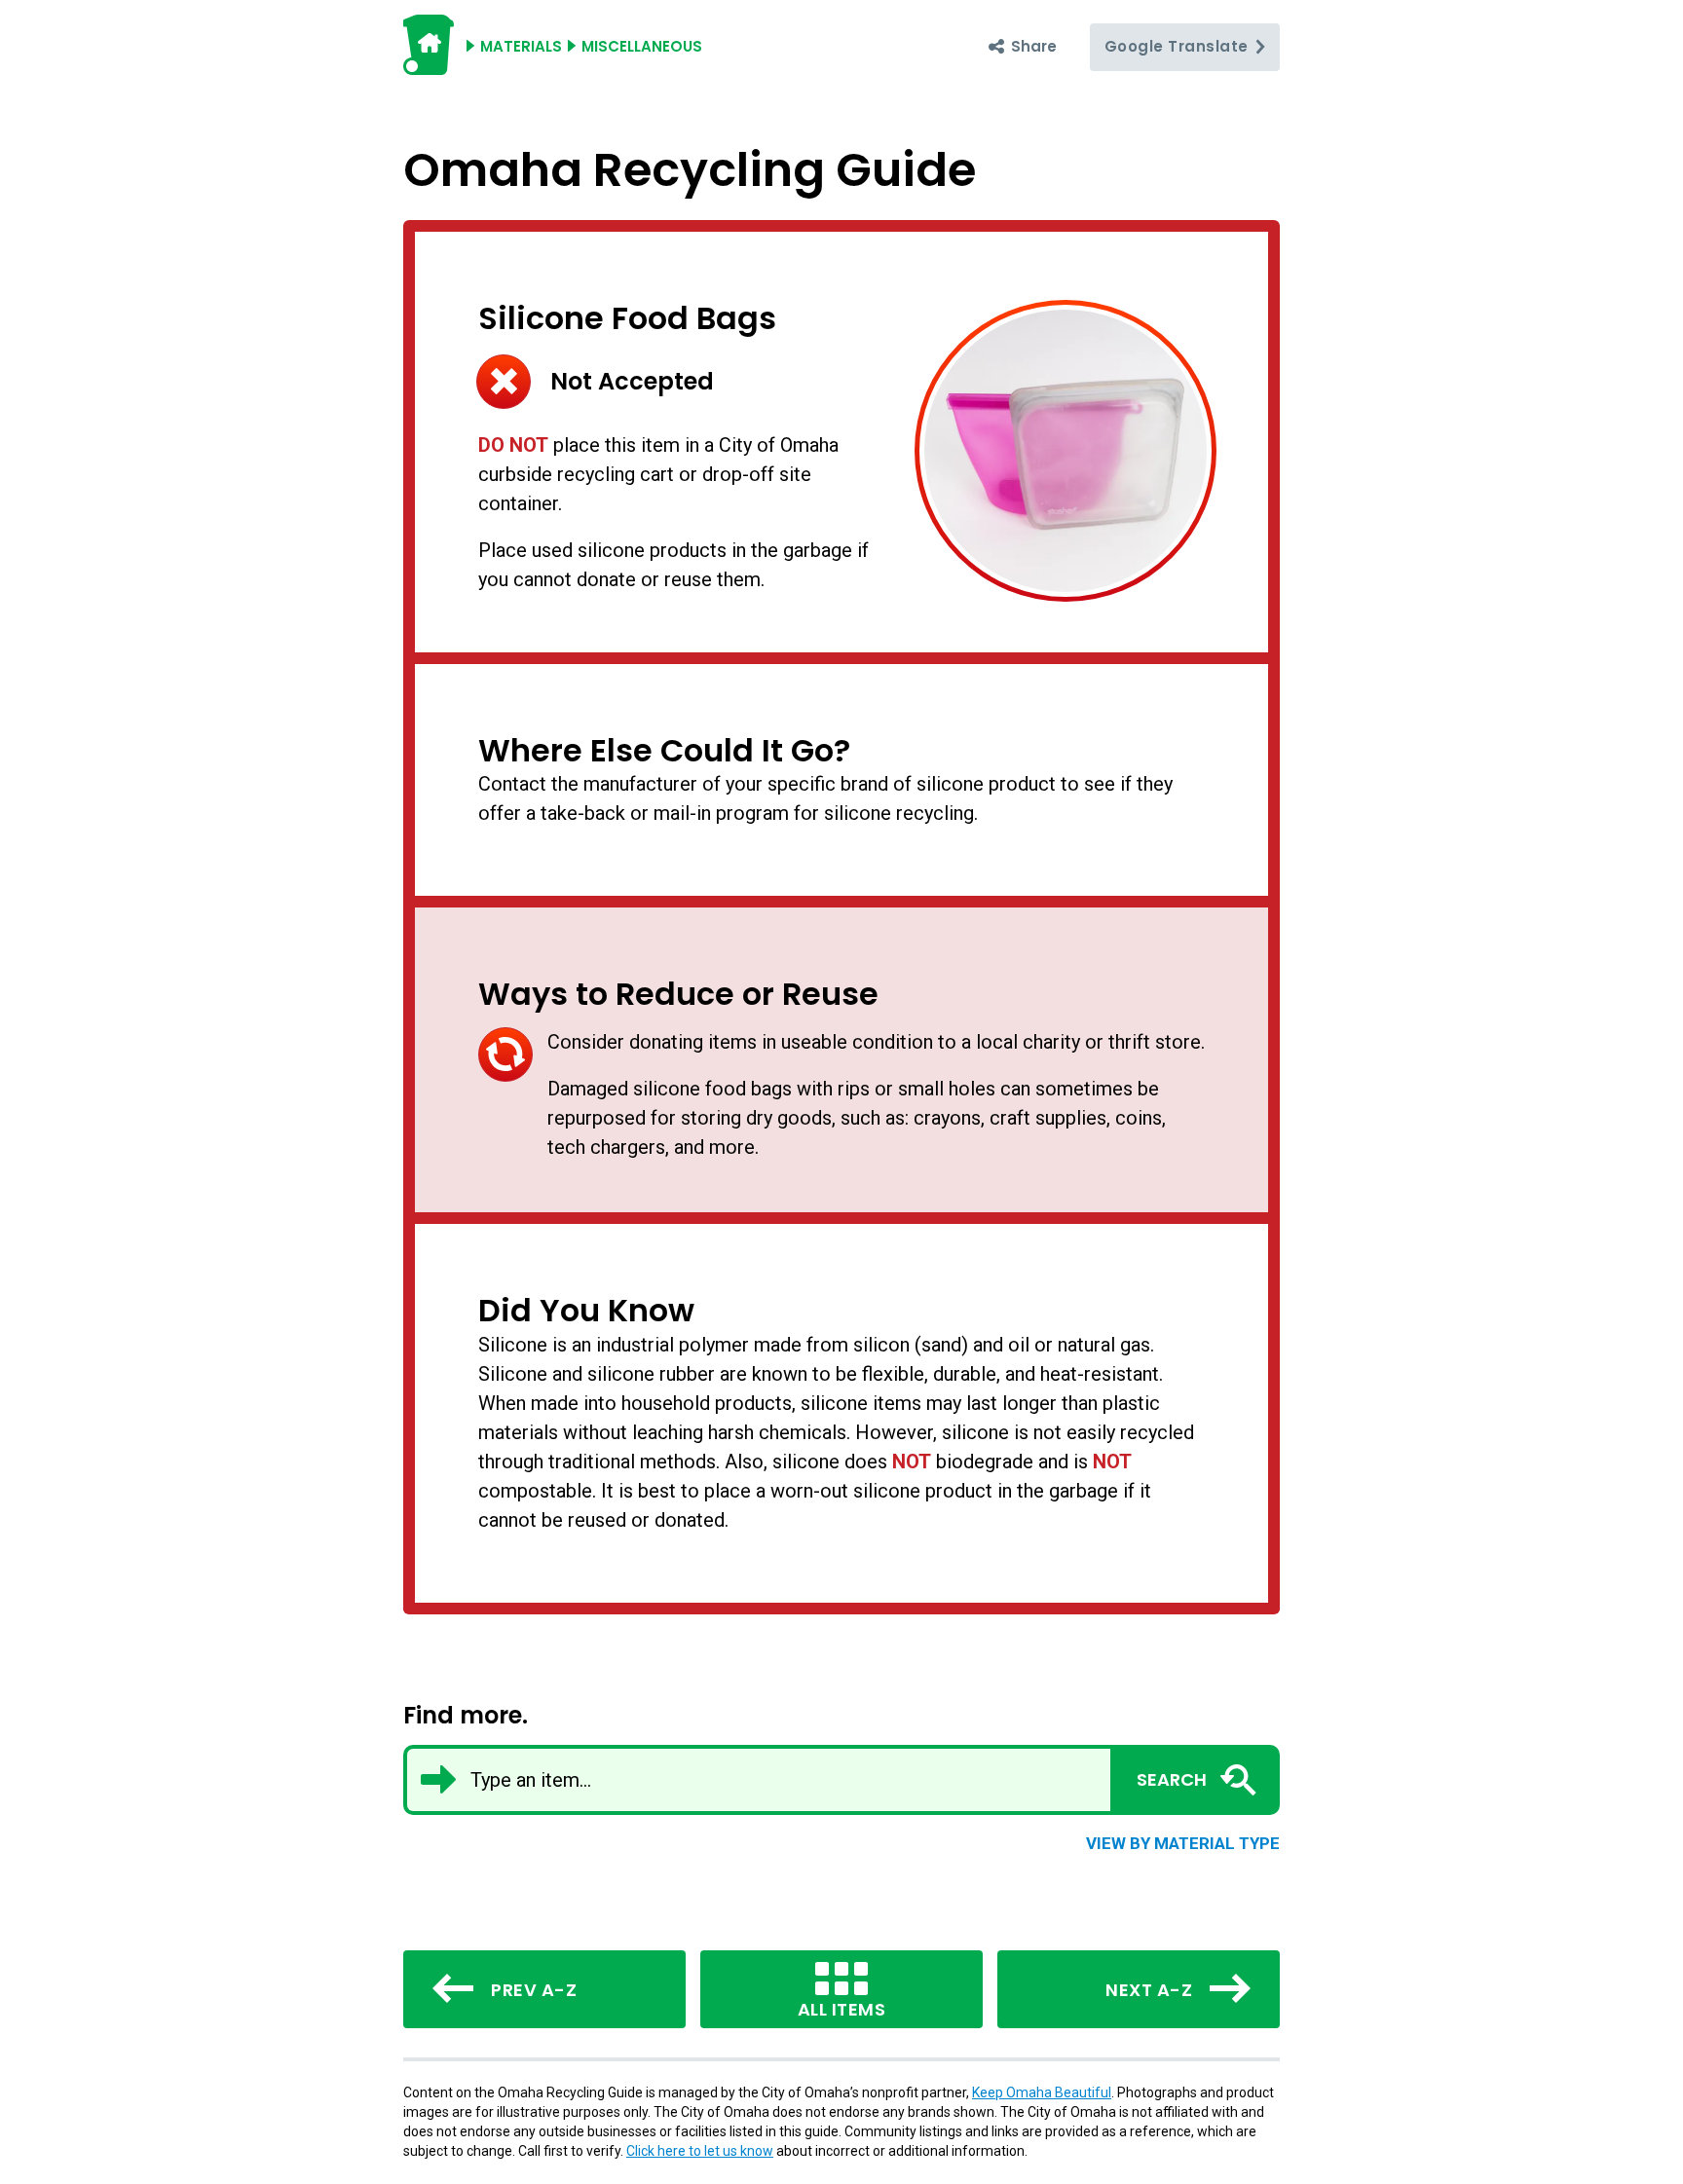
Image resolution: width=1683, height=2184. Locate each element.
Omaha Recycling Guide (690, 170)
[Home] (429, 67)
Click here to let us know (700, 2151)
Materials (521, 46)
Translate (1179, 46)
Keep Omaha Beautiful (1042, 2092)
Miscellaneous (642, 46)
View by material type (1183, 1843)
